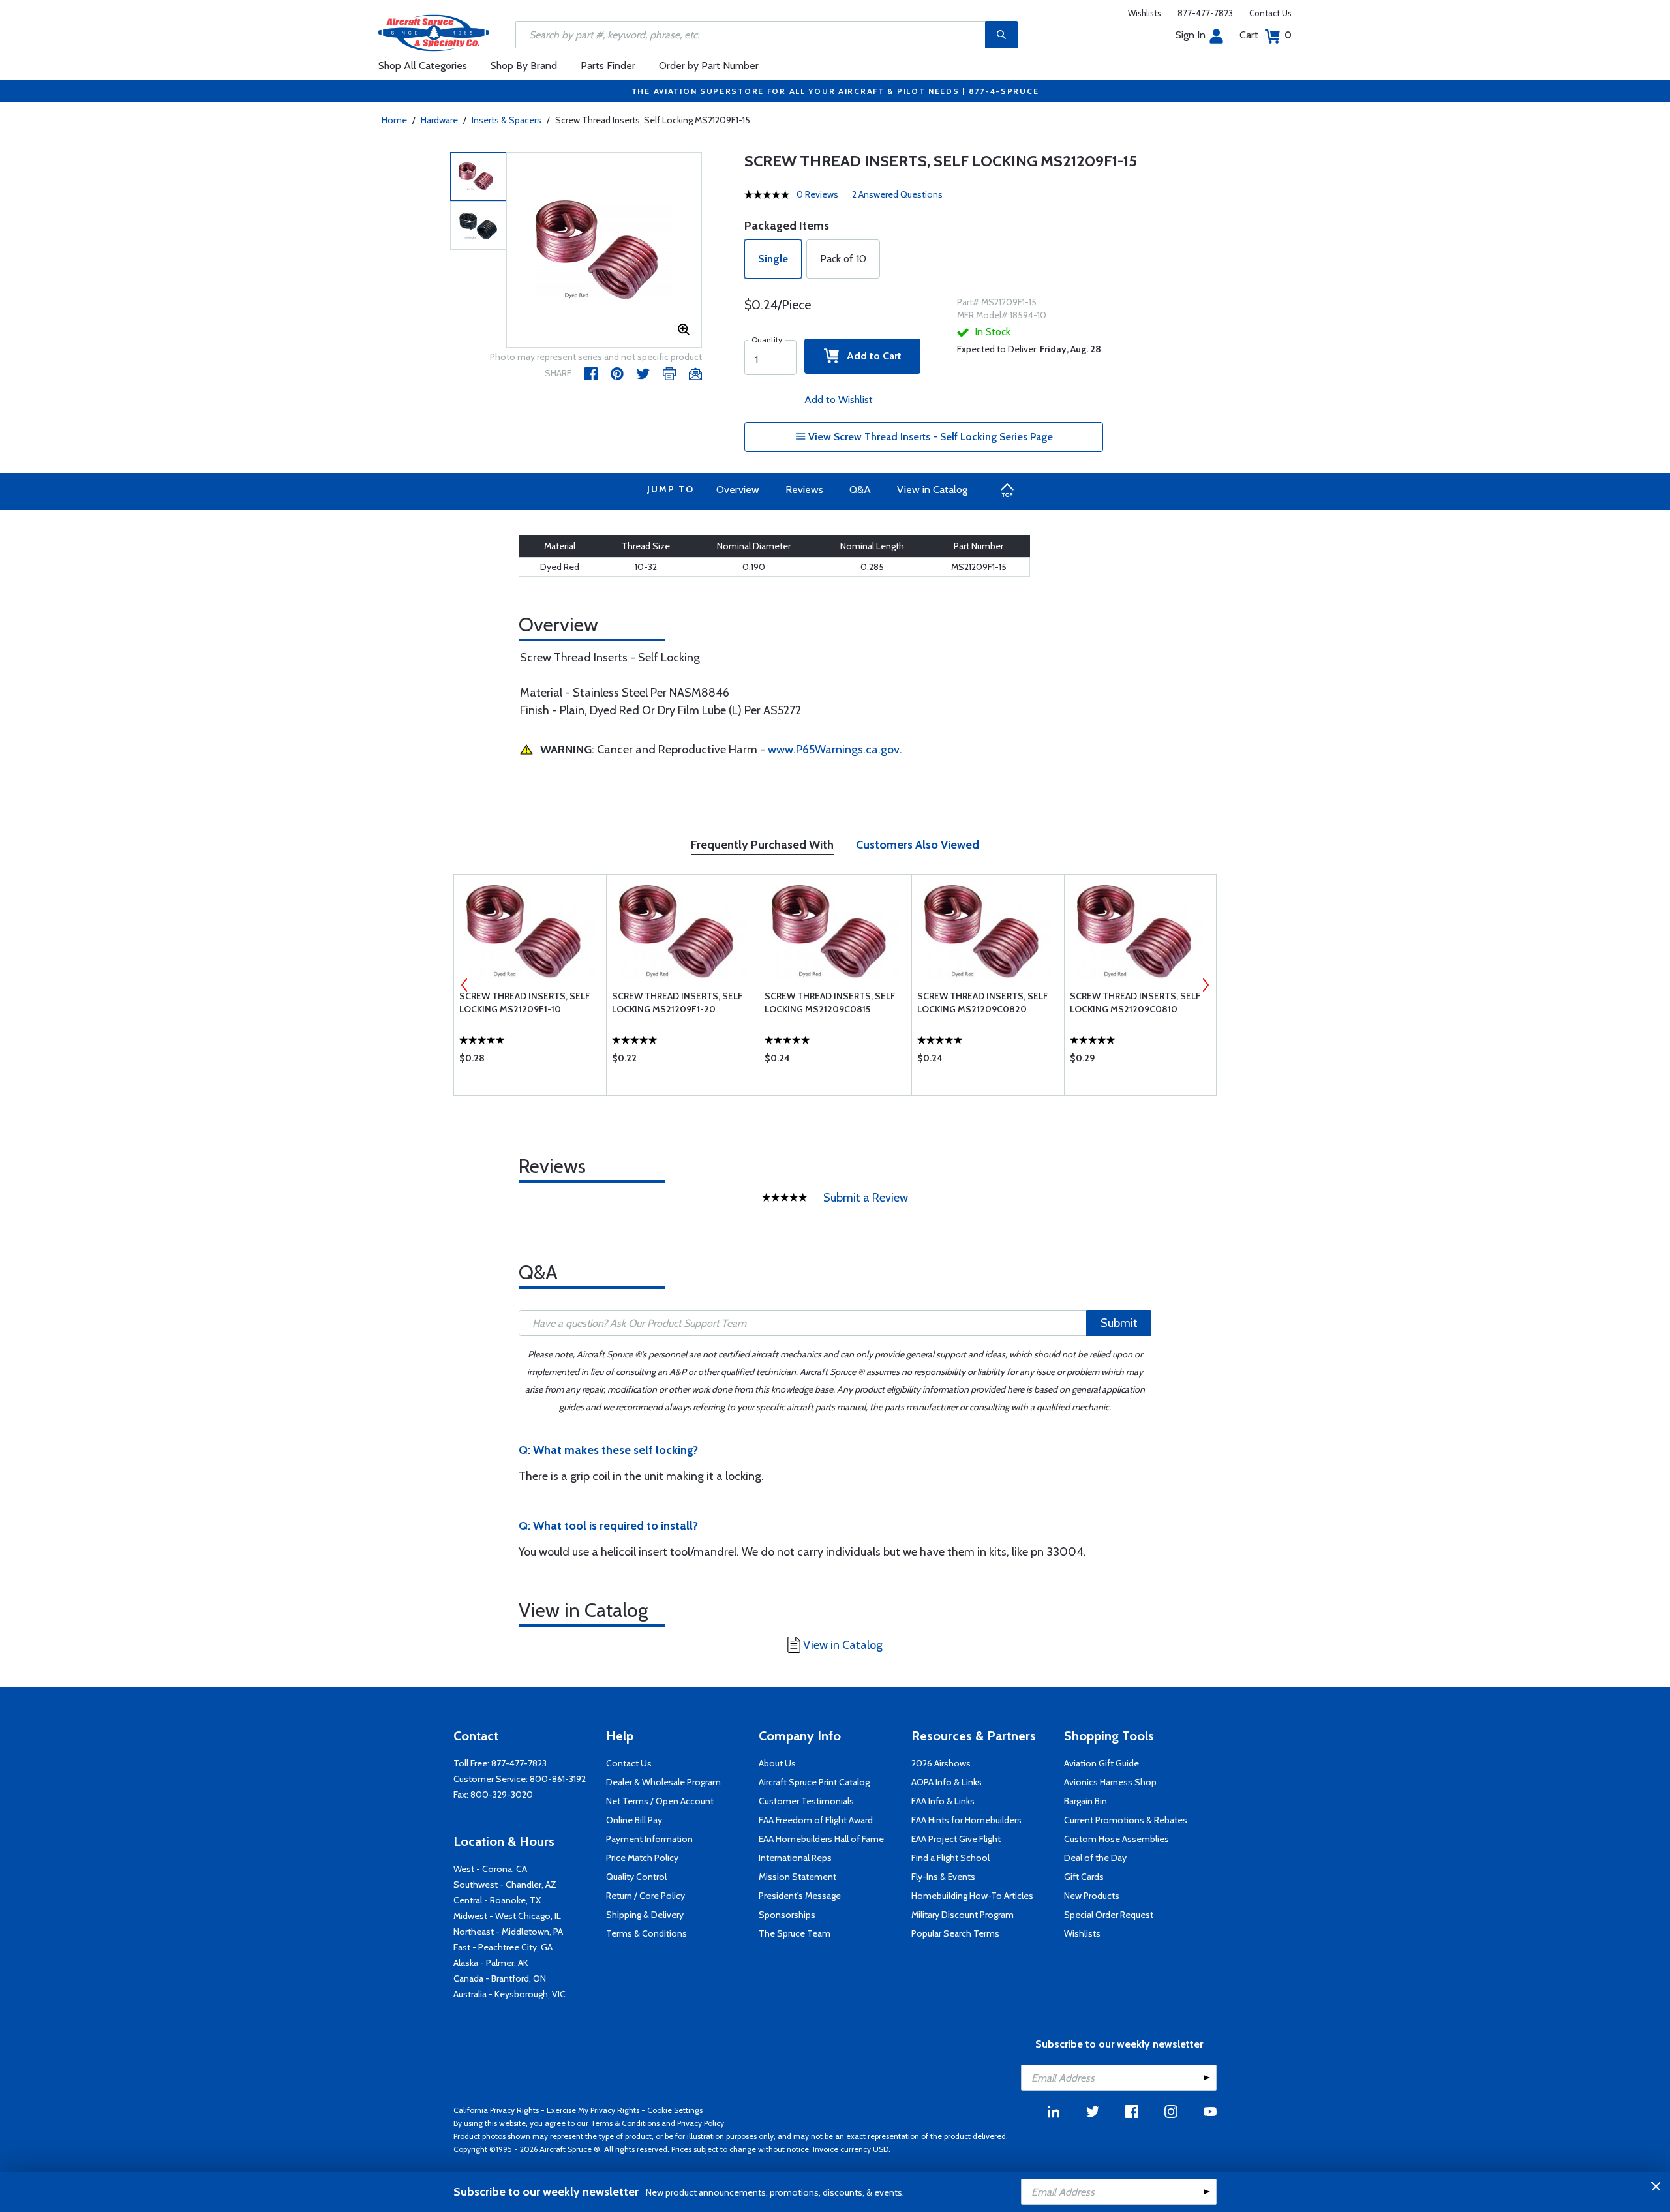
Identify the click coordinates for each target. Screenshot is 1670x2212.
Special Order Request (1109, 1915)
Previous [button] (464, 985)
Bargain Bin (1085, 1801)
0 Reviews (817, 194)
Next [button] (1206, 985)
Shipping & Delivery (645, 1915)
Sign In (1191, 35)
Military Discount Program (963, 1915)
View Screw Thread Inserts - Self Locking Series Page (929, 437)
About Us (777, 1763)
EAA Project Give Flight (956, 1839)
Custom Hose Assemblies (1116, 1839)
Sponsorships (787, 1915)
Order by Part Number (709, 66)
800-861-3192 (558, 1779)
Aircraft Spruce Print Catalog (814, 1782)
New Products (1092, 1896)
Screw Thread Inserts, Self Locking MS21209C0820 (983, 1003)
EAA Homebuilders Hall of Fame (821, 1839)
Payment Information (649, 1839)
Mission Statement (797, 1877)
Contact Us (1270, 13)
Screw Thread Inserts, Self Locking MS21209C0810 (1135, 1003)
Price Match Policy (642, 1858)
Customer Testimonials (806, 1801)
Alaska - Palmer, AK (491, 1963)
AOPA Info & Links (947, 1782)
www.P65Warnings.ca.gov (834, 750)
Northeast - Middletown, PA (508, 1932)
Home (394, 120)
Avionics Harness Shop (1110, 1782)
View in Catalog (932, 490)
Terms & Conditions (646, 1933)
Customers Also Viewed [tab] (918, 845)
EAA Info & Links (943, 1801)
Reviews (804, 490)
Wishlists (1145, 13)
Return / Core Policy (645, 1896)
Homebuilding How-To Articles (972, 1896)
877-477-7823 (1205, 13)
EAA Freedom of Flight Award (816, 1820)
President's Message (800, 1896)
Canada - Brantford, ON (500, 1978)
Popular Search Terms (955, 1933)
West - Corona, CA (490, 1869)
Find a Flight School (950, 1858)
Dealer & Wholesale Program (663, 1782)
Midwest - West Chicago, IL (507, 1916)
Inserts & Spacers (507, 120)
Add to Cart (870, 356)
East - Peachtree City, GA (503, 1947)
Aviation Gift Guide (1101, 1763)
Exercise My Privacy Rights (593, 2110)
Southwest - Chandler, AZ (505, 1885)
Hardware (439, 120)
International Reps (795, 1858)
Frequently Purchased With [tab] (762, 845)
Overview (738, 490)
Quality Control (636, 1877)
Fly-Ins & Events (943, 1877)
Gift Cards (1084, 1877)
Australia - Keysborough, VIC (509, 1994)
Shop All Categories (423, 66)
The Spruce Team (795, 1933)
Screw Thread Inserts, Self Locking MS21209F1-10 (525, 1003)
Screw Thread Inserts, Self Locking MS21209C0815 (830, 1003)
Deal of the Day (1095, 1858)
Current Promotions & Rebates (1126, 1820)
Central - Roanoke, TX (497, 1900)
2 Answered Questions (897, 194)
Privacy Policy (701, 2123)
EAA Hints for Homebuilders (966, 1820)
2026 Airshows (941, 1763)
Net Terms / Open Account (660, 1801)
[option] (604, 250)
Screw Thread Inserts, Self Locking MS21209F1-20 (677, 1003)
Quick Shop (530, 1061)
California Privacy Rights (496, 2110)
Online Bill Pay (634, 1820)
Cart (1266, 35)
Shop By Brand (524, 66)
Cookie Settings (675, 2110)
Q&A (860, 490)
